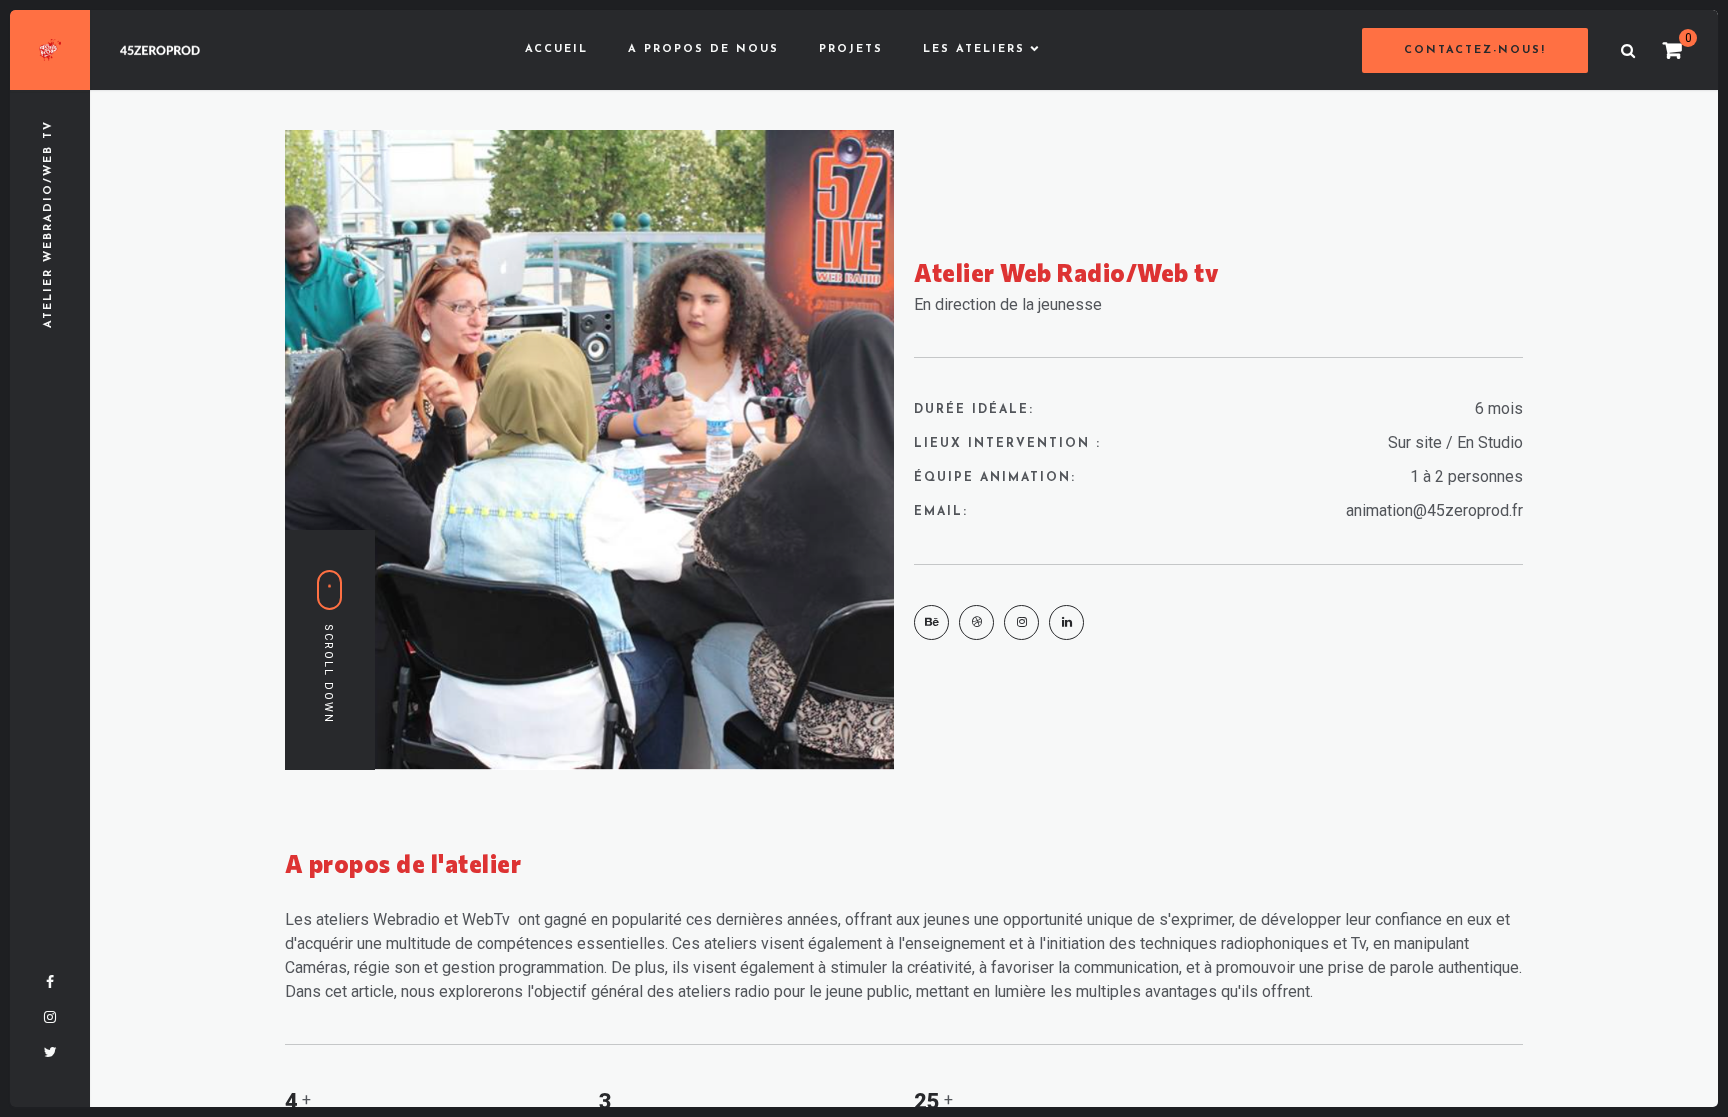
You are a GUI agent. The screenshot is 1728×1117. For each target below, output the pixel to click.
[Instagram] (1021, 622)
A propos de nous (703, 49)
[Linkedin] (1066, 622)
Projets (851, 49)
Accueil (556, 49)
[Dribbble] (976, 622)
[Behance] (931, 622)
